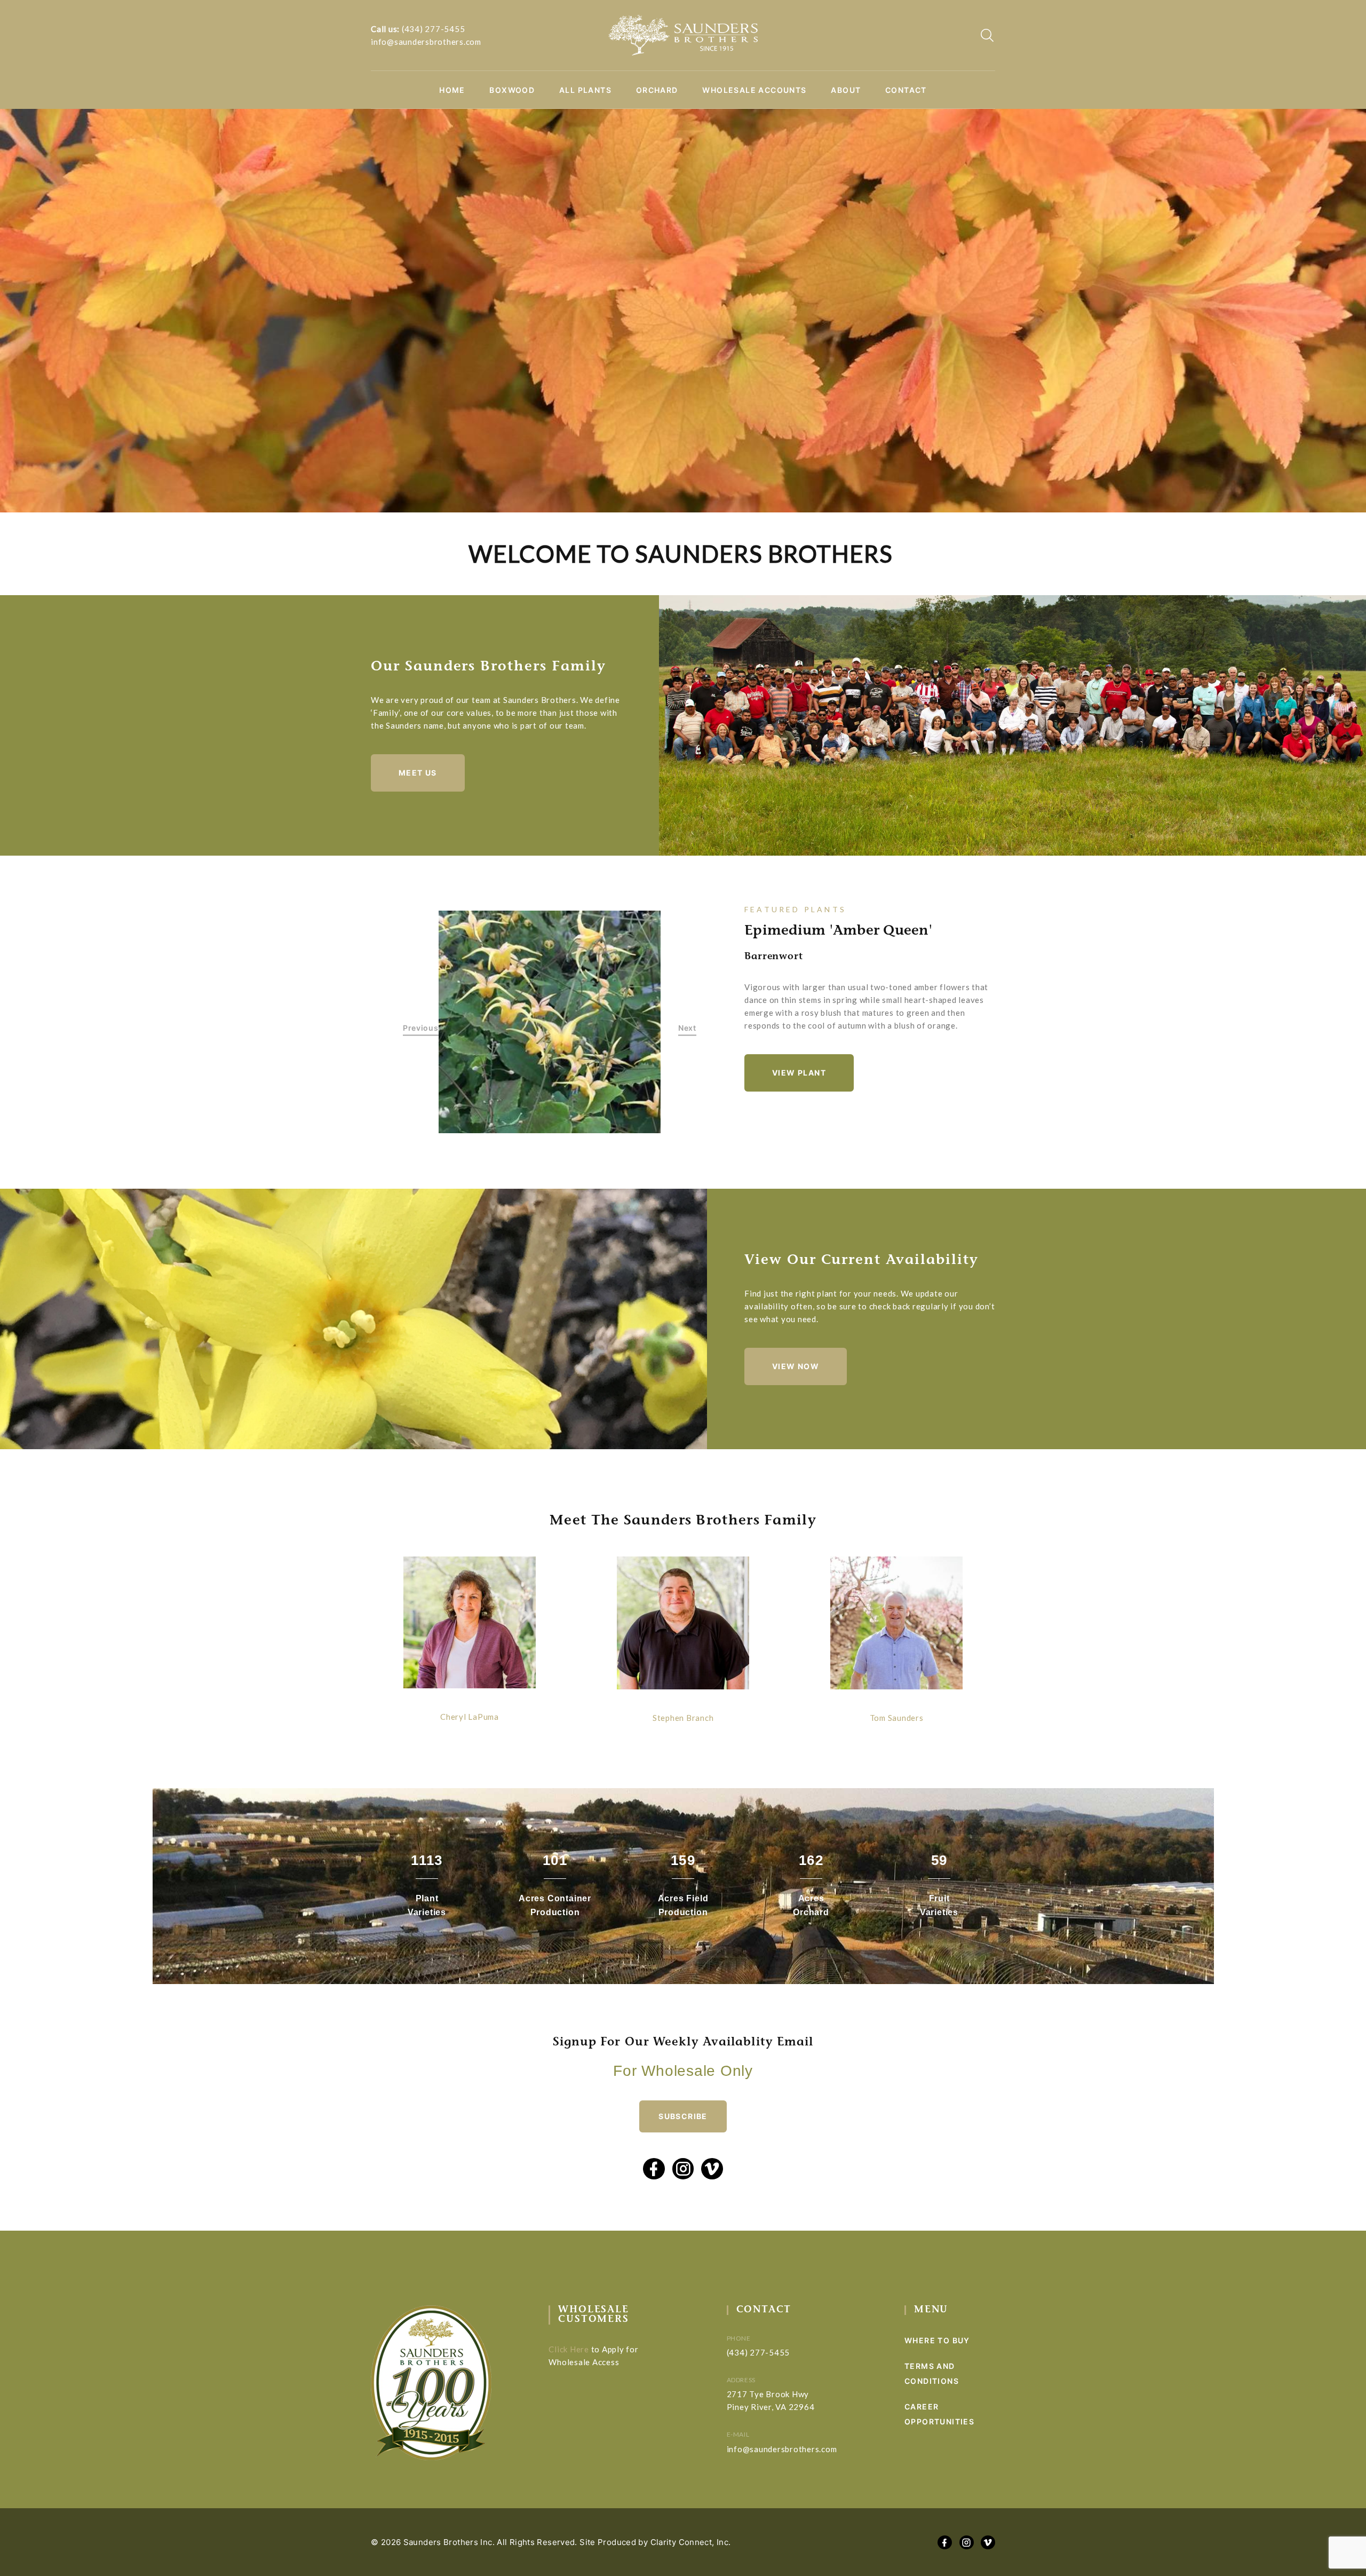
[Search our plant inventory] (987, 35)
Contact (906, 90)
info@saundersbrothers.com (426, 42)
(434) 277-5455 (434, 29)
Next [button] (687, 1028)
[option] (550, 1022)
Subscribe (683, 2116)
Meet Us (418, 773)
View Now (796, 1366)
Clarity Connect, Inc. (691, 2542)
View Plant (799, 1073)
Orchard (657, 90)
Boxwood (512, 90)
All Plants (585, 90)
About (846, 90)
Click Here (569, 2349)
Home (452, 90)
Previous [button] (421, 1028)
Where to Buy (937, 2340)
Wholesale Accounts (754, 90)
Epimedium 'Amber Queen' (838, 931)
